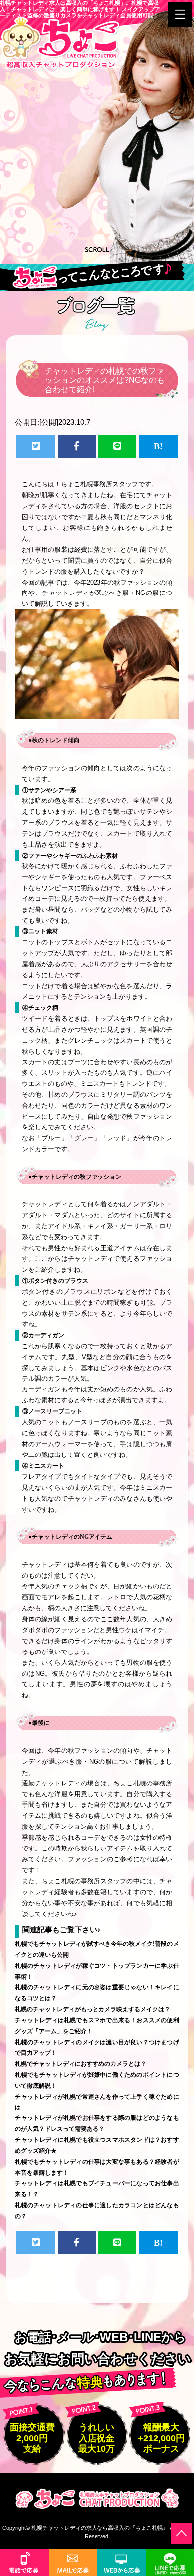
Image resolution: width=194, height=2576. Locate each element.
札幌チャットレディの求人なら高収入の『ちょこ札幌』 (100, 2528)
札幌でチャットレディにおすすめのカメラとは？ (81, 2064)
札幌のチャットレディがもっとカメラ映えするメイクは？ (93, 2009)
